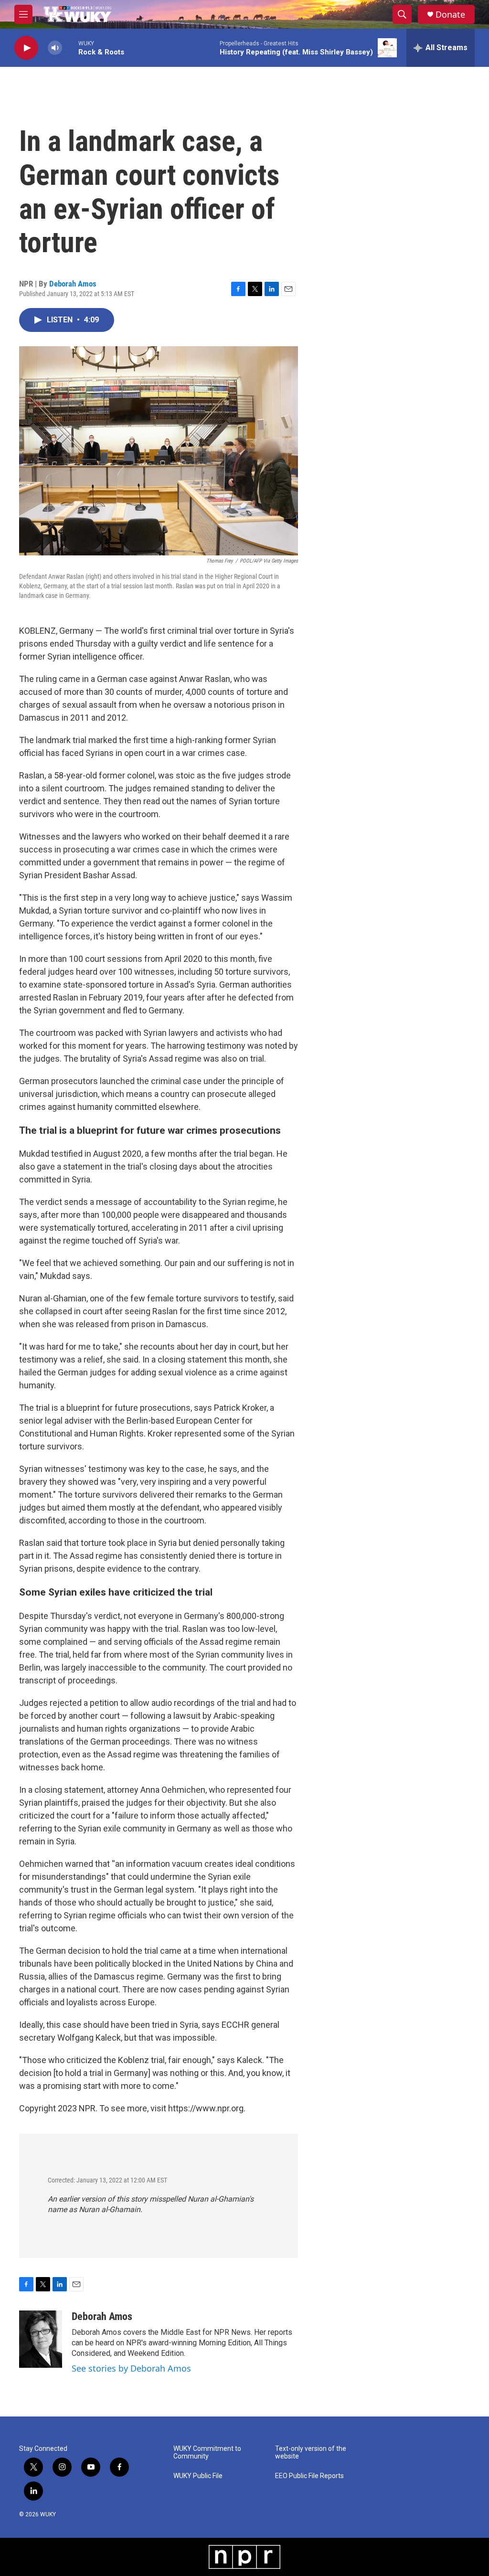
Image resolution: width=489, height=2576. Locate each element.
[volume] (55, 48)
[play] (26, 48)
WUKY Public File (198, 2476)
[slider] (70, 48)
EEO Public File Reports (309, 2476)
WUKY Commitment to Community (207, 2453)
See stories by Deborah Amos (131, 2368)
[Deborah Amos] (41, 2339)
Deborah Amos (73, 284)
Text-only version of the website (311, 2453)
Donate (450, 15)
